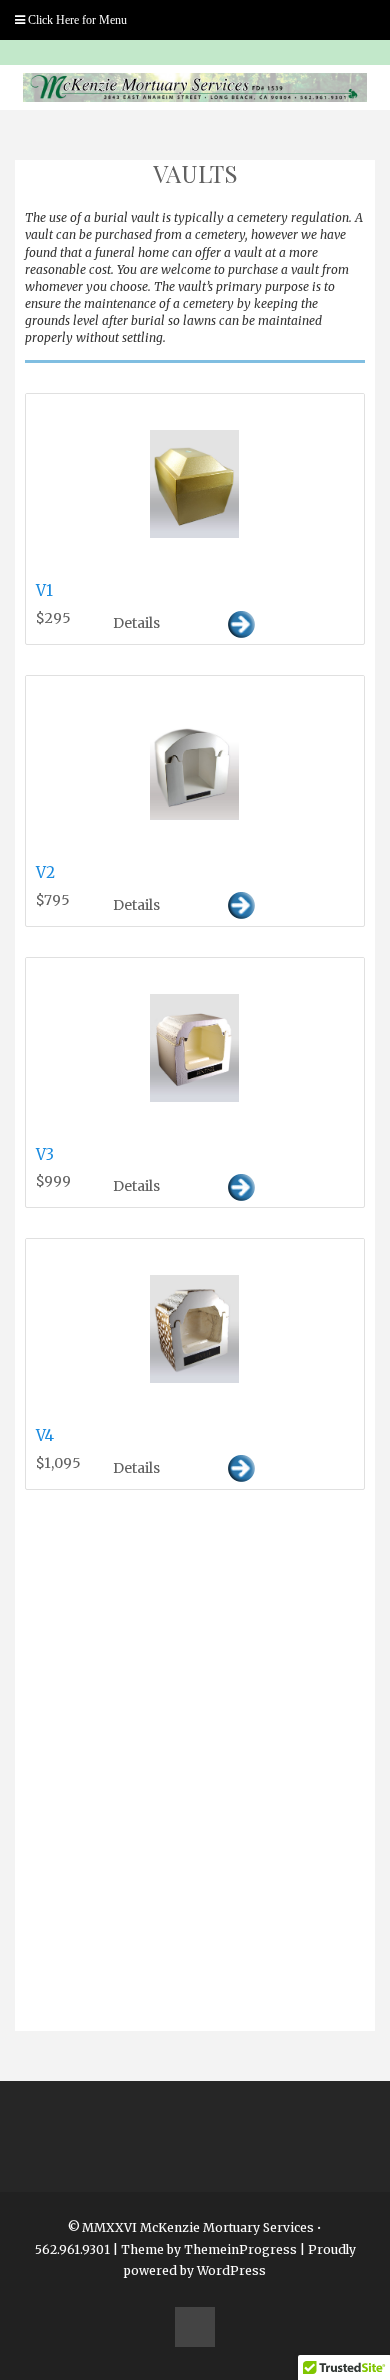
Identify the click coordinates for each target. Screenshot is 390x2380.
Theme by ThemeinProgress (209, 2249)
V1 (44, 590)
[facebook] (195, 2327)
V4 (45, 1435)
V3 (45, 1154)
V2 (45, 872)
